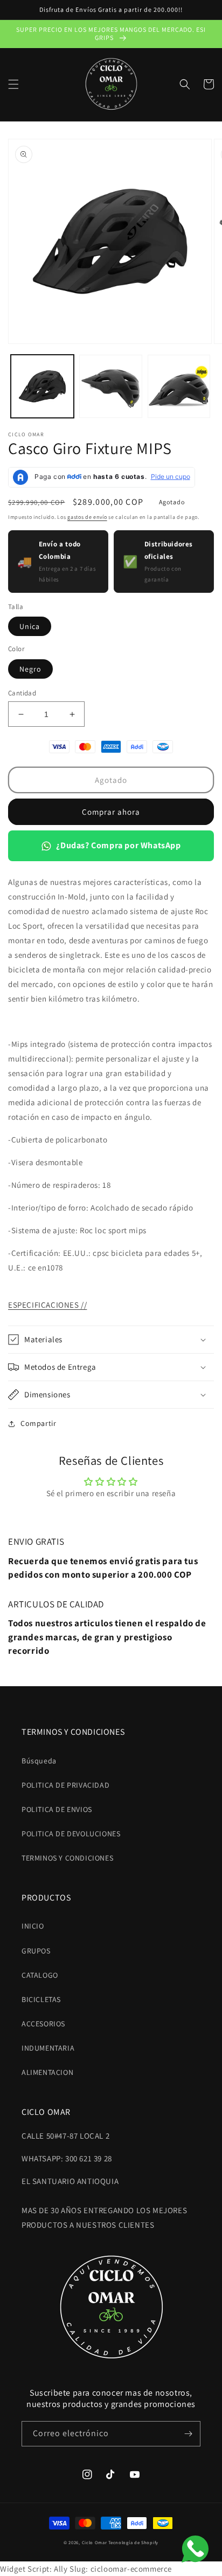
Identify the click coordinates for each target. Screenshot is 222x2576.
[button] (13, 84)
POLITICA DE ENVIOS (57, 1809)
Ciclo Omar (95, 2542)
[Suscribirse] (188, 2434)
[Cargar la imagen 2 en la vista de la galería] (111, 386)
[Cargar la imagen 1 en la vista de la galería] (42, 386)
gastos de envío (87, 517)
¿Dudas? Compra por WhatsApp (118, 845)
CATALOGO (40, 1975)
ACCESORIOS (43, 2024)
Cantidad (22, 693)
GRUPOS (36, 1951)
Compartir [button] (38, 1423)
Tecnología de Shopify (133, 2542)
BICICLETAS (41, 1999)
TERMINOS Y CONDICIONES (67, 1858)
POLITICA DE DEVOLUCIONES (71, 1834)
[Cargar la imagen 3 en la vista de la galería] (179, 386)
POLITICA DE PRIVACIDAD (65, 1785)
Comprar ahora (111, 812)
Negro (30, 669)
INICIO (33, 1926)
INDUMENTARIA (48, 2048)
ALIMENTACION (47, 2072)
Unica (30, 626)
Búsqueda (39, 1761)
